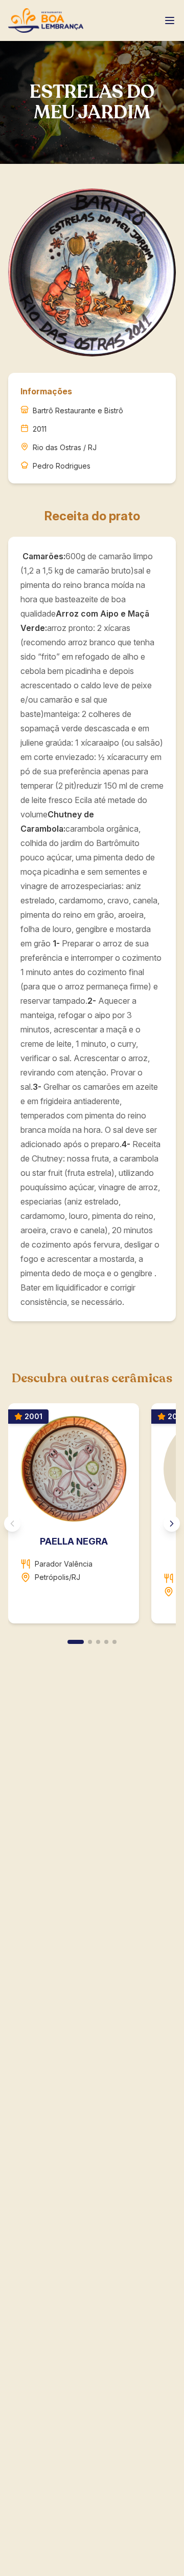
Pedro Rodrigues (62, 466)
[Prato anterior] (12, 1524)
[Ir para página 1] (76, 1642)
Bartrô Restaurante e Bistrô (78, 410)
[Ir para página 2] (90, 1642)
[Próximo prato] (172, 1524)
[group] (92, 1517)
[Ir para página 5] (114, 1642)
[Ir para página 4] (106, 1642)
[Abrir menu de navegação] (170, 20)
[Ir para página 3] (98, 1642)
